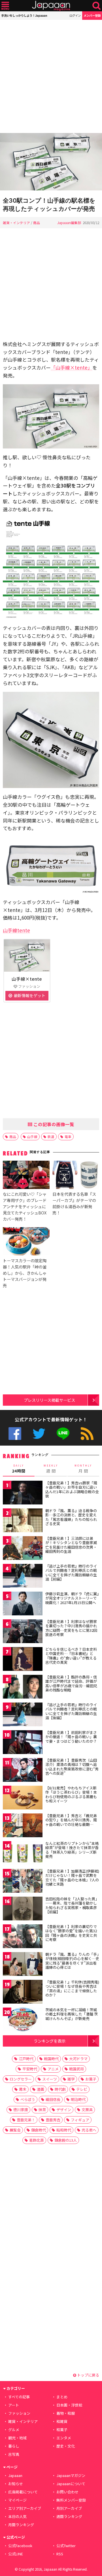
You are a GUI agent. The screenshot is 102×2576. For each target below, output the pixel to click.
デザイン (64, 2110)
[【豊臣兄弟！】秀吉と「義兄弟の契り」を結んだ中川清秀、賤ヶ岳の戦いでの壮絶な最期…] (23, 1826)
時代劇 (60, 2089)
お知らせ (16, 2484)
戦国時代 (51, 2059)
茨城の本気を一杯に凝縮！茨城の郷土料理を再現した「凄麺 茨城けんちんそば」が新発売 (72, 2014)
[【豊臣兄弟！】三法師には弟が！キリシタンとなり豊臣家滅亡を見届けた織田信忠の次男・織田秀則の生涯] (23, 1549)
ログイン (75, 15)
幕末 (23, 2089)
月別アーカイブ (69, 2508)
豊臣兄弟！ (26, 2120)
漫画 (41, 2089)
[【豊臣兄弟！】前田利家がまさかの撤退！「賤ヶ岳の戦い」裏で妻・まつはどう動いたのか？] (23, 1743)
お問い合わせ (67, 2492)
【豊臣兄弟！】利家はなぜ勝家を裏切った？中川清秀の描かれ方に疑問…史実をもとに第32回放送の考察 (71, 1628)
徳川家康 (21, 2110)
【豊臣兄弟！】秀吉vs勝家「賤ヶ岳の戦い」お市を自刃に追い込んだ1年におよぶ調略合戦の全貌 (72, 1489)
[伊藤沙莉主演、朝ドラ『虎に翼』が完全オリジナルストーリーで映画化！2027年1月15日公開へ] (23, 1604)
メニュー (5, 6)
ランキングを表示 (50, 2041)
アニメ (53, 2069)
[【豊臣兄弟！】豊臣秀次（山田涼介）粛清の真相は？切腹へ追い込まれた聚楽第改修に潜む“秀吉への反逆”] (23, 1771)
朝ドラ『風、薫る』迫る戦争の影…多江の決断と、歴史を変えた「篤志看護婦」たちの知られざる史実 (71, 1517)
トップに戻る (88, 2375)
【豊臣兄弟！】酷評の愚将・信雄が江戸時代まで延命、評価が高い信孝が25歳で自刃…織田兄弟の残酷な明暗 (71, 1684)
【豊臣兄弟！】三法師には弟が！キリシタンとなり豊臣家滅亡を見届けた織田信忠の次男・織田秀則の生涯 (71, 1545)
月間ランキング (21, 2525)
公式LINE (63, 1434)
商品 (37, 223)
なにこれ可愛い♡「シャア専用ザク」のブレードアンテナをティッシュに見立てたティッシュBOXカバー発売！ (25, 1206)
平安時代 (30, 2069)
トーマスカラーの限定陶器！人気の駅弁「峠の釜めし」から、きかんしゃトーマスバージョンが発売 (25, 1273)
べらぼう (28, 2099)
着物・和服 (66, 2413)
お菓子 (91, 2079)
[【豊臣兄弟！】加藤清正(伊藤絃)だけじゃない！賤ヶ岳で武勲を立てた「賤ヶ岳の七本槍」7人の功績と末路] (23, 1882)
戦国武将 (76, 2069)
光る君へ (89, 2130)
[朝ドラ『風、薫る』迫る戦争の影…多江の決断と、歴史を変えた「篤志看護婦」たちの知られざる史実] (23, 1521)
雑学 (71, 2079)
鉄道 (51, 1136)
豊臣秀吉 (53, 2120)
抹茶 (42, 2110)
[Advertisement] (51, 76)
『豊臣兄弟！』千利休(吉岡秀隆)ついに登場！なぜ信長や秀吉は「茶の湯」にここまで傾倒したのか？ (72, 1989)
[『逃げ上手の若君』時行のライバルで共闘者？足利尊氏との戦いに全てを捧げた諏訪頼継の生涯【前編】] (23, 1577)
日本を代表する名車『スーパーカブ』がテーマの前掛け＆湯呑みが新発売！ (74, 1203)
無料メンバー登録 (71, 2500)
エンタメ (64, 2438)
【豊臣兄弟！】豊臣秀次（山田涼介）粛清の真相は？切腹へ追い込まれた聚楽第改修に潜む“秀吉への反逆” (72, 1767)
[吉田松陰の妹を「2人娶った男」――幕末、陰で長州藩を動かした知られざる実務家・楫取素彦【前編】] (23, 1910)
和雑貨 (62, 2421)
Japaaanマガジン (71, 2475)
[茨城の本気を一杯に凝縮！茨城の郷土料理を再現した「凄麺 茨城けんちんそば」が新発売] (23, 2020)
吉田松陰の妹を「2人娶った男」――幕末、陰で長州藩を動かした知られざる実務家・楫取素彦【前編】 (72, 1905)
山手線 (32, 1136)
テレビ (82, 2089)
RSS (87, 1434)
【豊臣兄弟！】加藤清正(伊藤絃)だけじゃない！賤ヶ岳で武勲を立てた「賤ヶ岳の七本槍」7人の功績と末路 (72, 1878)
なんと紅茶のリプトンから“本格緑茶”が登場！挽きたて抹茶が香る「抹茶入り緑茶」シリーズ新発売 (72, 1850)
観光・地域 (17, 2438)
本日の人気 (17, 2516)
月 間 (83, 1469)
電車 (68, 1136)
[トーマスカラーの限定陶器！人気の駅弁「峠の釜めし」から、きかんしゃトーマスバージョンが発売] (26, 1242)
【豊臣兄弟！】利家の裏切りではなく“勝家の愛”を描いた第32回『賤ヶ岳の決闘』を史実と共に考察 (71, 1933)
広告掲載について (23, 2492)
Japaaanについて (71, 2484)
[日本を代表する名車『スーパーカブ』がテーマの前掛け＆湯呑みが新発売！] (76, 1176)
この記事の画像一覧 (53, 1124)
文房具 (87, 2110)
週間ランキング (69, 2516)
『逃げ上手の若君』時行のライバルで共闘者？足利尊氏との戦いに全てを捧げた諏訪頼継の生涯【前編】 (71, 1573)
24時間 (19, 1469)
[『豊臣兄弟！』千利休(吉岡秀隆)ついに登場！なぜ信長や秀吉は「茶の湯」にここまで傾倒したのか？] (23, 1993)
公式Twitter (39, 1434)
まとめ (62, 2397)
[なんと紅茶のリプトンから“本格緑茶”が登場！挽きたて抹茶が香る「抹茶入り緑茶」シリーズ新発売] (23, 1854)
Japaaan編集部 (69, 223)
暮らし (14, 2446)
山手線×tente (27, 979)
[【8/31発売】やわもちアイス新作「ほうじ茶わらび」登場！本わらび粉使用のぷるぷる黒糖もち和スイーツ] (23, 1799)
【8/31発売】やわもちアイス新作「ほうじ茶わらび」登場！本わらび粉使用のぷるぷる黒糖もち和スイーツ (71, 1794)
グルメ (14, 2430)
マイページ (17, 2500)
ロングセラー (21, 2079)
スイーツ (50, 2079)
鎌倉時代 (39, 2130)
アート (14, 2405)
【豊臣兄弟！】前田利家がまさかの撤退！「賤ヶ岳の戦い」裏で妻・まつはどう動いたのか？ (71, 1737)
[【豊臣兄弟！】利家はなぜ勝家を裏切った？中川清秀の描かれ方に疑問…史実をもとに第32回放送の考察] (23, 1632)
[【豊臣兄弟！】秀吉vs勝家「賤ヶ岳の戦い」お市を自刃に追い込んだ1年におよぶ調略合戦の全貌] (23, 1494)
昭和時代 (64, 2130)
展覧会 (15, 2130)
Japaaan (51, 6)
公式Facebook (15, 1434)
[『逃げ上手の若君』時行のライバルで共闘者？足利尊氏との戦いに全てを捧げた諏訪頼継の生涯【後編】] (23, 1715)
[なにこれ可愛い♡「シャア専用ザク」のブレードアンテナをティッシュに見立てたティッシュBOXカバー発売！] (26, 1176)
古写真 (14, 2454)
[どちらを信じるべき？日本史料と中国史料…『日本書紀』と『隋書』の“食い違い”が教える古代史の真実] (23, 1660)
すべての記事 (19, 2397)
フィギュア (80, 2120)
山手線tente (16, 930)
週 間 (51, 1469)
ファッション (19, 2413)
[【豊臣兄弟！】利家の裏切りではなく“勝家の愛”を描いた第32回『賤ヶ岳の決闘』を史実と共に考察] (23, 1937)
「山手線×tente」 (72, 367)
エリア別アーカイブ (25, 2508)
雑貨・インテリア (16, 223)
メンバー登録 (92, 15)
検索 (96, 6)
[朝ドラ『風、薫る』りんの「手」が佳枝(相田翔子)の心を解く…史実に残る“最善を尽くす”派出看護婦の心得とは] (23, 1965)
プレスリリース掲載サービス (49, 1400)
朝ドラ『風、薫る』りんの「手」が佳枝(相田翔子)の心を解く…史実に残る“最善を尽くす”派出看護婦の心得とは (72, 1961)
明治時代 (78, 2099)
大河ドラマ (78, 2059)
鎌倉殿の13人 (66, 2140)
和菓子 (62, 2430)
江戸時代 (26, 2059)
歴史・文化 (66, 2446)
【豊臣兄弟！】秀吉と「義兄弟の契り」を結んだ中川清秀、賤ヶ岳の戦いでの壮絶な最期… (71, 1820)
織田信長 (53, 2099)
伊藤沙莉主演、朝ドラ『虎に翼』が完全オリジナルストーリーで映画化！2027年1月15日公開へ (72, 1598)
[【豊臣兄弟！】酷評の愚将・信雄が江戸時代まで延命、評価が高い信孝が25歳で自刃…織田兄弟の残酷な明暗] (23, 1688)
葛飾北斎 (37, 2140)
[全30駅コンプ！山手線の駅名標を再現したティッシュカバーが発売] (51, 163)
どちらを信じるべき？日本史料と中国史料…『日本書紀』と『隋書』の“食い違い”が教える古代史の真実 (71, 1656)
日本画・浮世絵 (69, 2405)
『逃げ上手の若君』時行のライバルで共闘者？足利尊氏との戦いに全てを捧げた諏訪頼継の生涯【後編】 (71, 1711)
